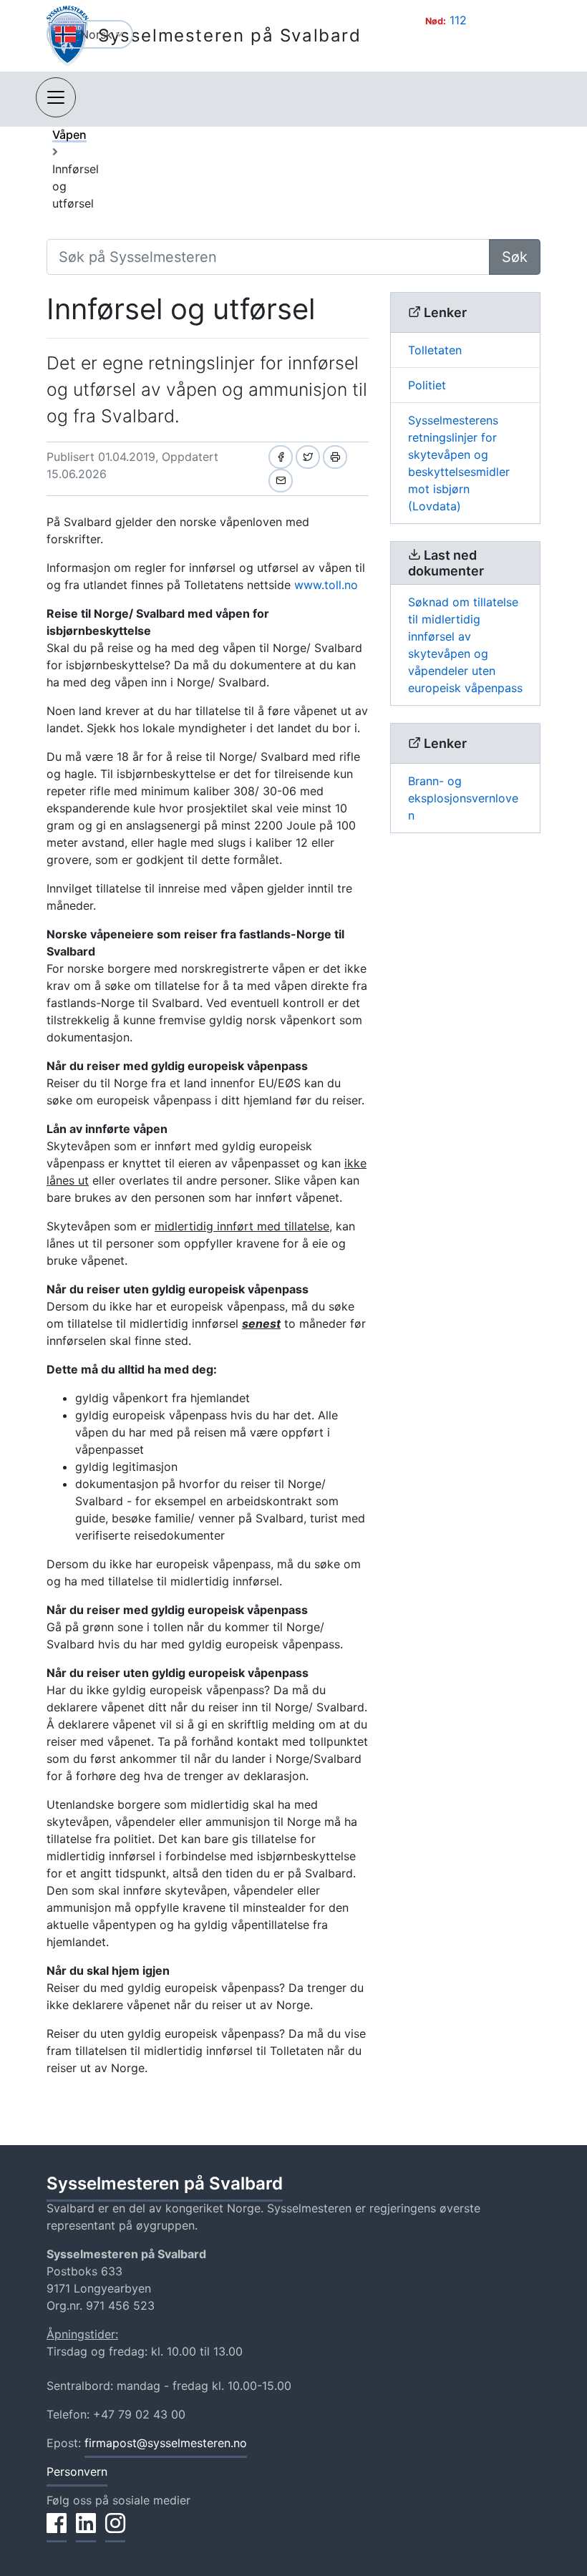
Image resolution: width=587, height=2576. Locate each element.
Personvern (77, 2471)
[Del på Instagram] (115, 2531)
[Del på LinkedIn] (86, 2531)
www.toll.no (326, 585)
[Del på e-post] (281, 481)
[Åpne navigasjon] (56, 97)
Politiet (427, 385)
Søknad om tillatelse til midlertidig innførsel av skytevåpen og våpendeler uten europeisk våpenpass (465, 645)
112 (458, 20)
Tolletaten (435, 350)
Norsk (98, 34)
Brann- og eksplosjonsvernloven (463, 798)
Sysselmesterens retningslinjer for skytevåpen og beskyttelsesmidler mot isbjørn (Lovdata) (459, 463)
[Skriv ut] (335, 457)
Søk (515, 257)
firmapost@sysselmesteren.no (166, 2443)
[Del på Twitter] (308, 457)
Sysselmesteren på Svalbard (230, 35)
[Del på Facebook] (281, 457)
